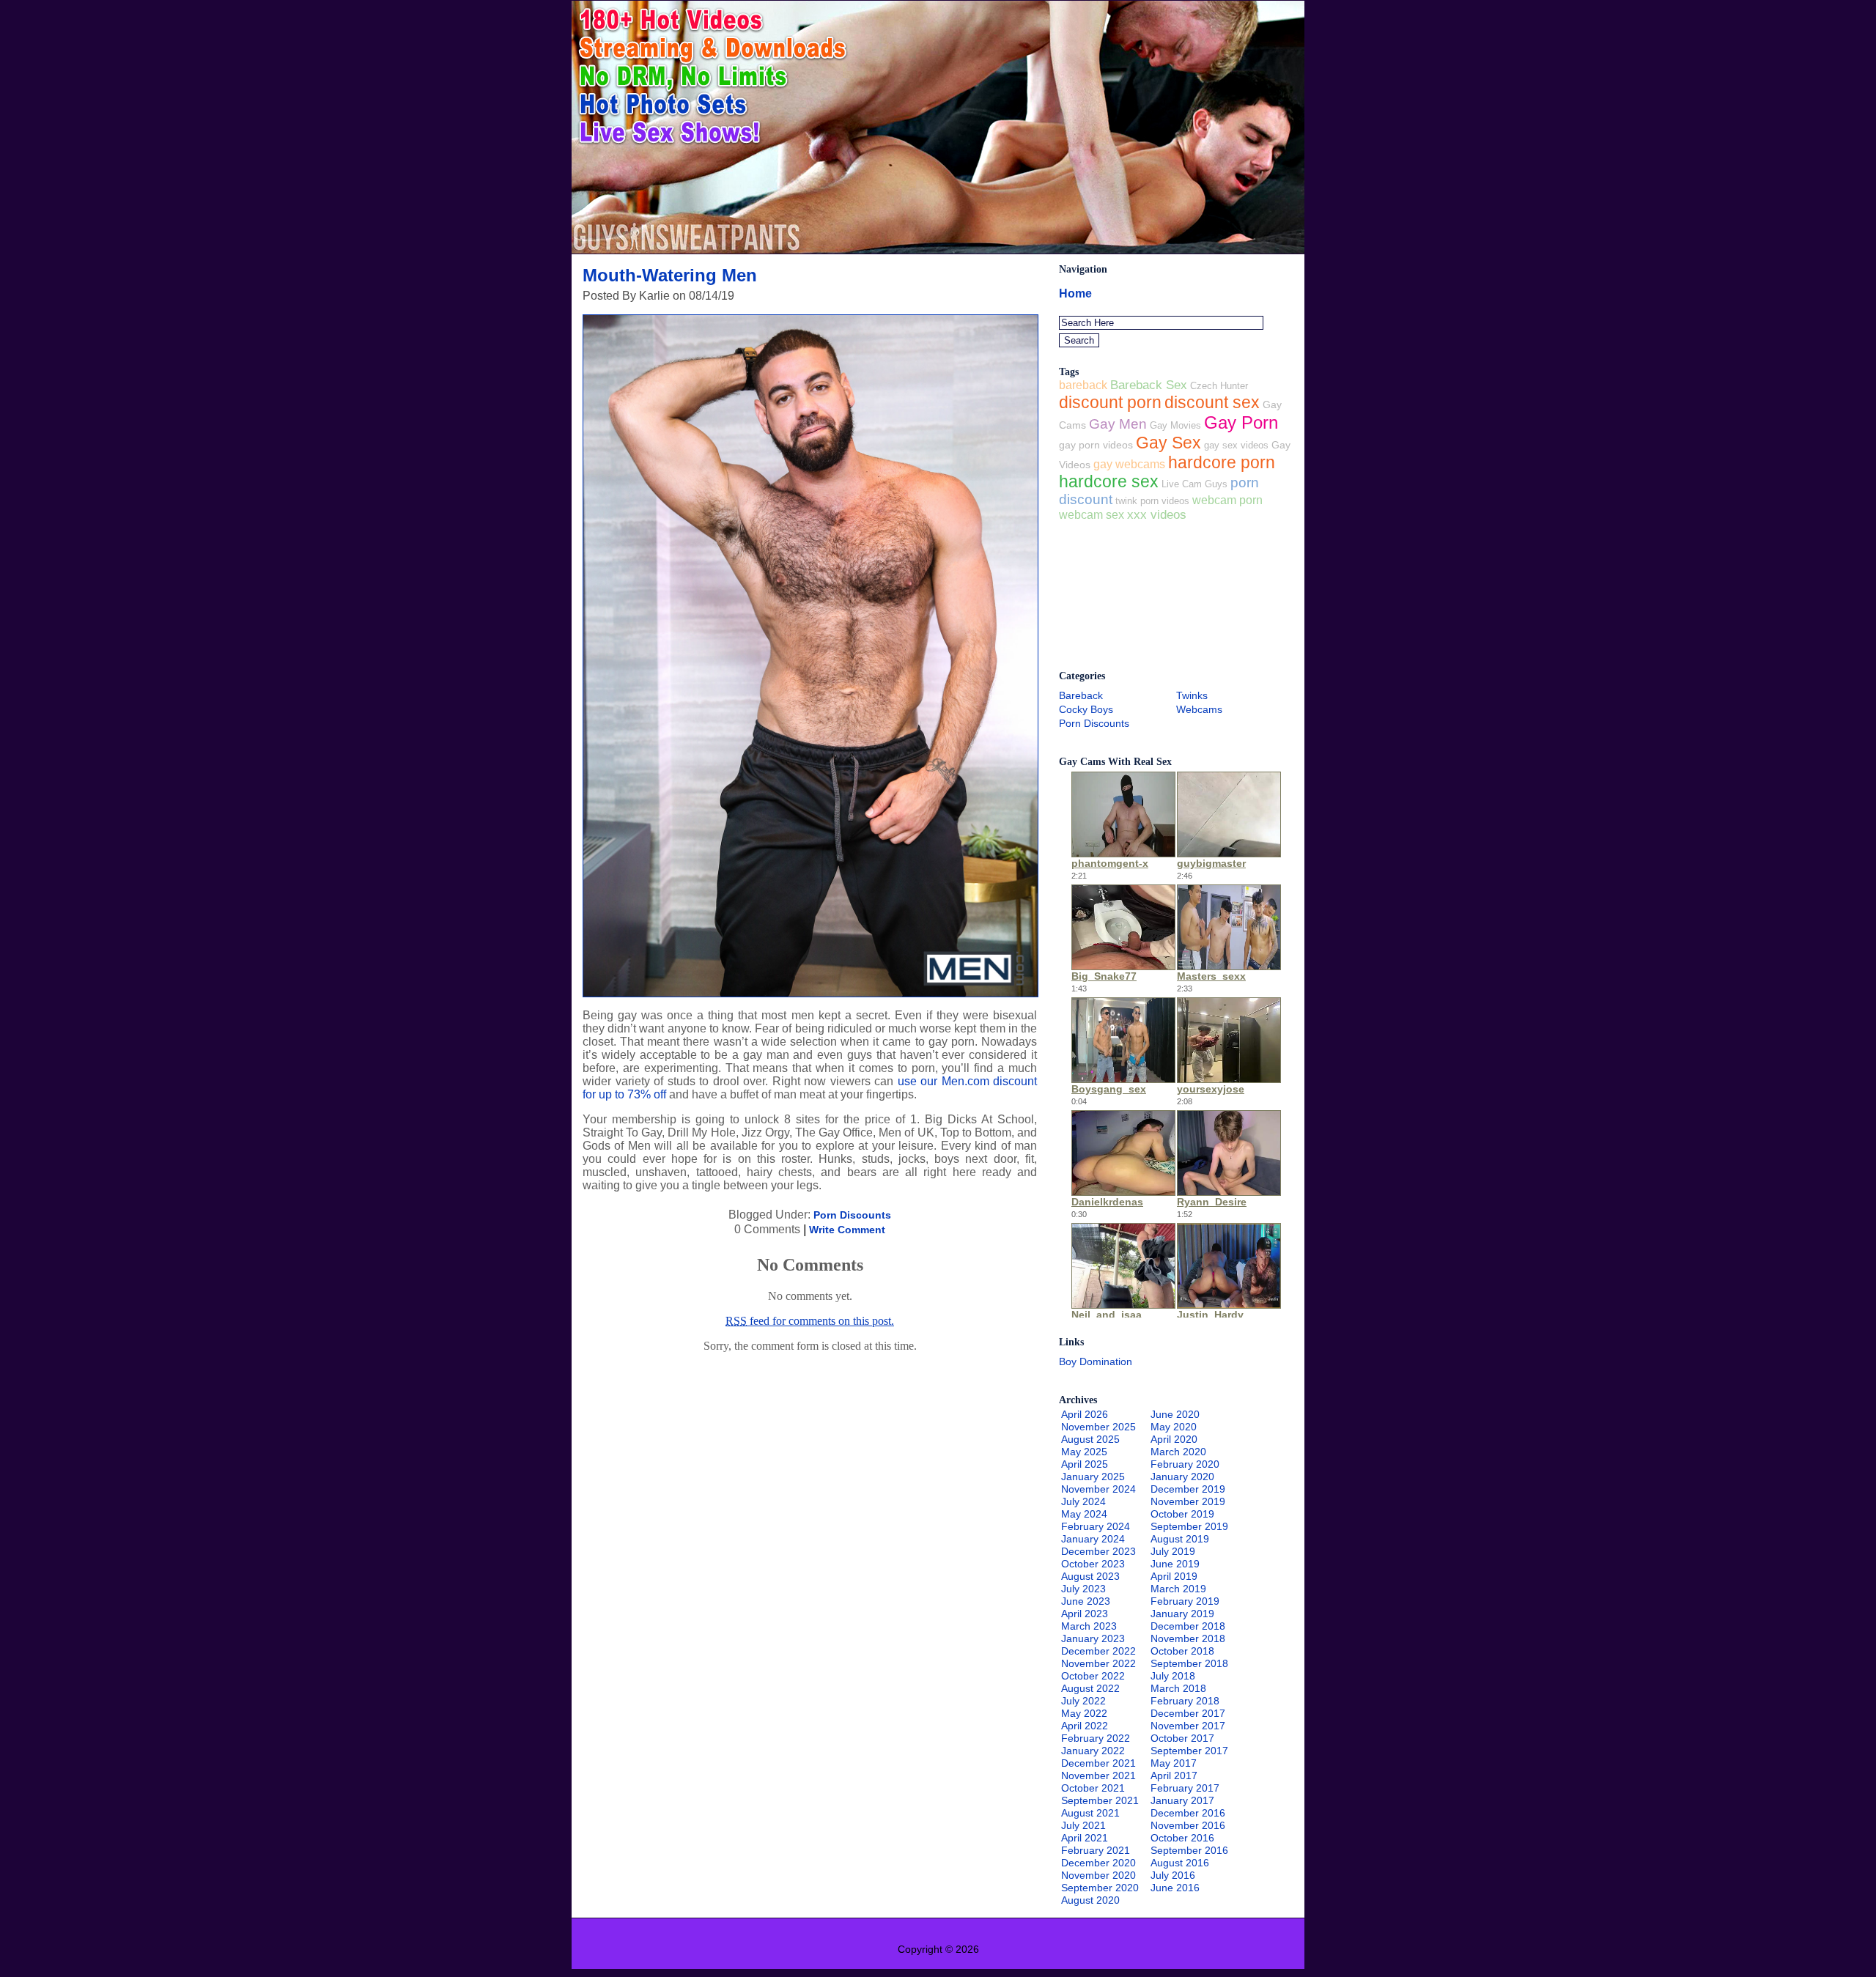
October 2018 (1182, 1651)
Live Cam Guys (1194, 484)
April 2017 (1174, 1775)
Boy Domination (1096, 1361)
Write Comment (847, 1230)
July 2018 (1173, 1676)
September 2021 (1100, 1800)
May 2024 (1084, 1514)
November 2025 (1098, 1427)
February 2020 (1185, 1464)
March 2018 (1178, 1688)
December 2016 (1188, 1813)
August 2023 (1090, 1576)
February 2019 (1185, 1601)
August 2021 (1090, 1813)
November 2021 (1098, 1775)
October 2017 (1182, 1738)
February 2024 (1096, 1526)
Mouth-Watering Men (670, 275)
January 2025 (1093, 1477)
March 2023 (1089, 1626)
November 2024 (1098, 1489)
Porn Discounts (852, 1215)
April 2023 (1085, 1614)
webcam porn (1227, 500)
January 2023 (1093, 1638)
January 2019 (1182, 1614)
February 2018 (1185, 1701)
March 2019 (1178, 1589)
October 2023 (1093, 1564)
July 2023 (1083, 1589)
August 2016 (1180, 1863)
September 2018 (1189, 1663)
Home (1075, 293)
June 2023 (1086, 1601)
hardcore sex (1109, 482)
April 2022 (1085, 1726)
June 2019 (1175, 1564)
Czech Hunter (1219, 386)
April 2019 (1174, 1576)
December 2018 (1188, 1626)
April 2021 (1085, 1838)
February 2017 (1185, 1788)
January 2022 (1093, 1751)
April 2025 (1085, 1464)
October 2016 (1182, 1838)
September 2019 (1189, 1526)
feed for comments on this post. (810, 1321)
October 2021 (1093, 1788)
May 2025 (1084, 1452)
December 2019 (1188, 1489)
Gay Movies (1175, 425)
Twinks (1192, 695)
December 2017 (1188, 1713)
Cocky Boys (1086, 709)
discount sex (1212, 402)
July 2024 (1083, 1501)
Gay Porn (1241, 422)
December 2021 (1098, 1763)
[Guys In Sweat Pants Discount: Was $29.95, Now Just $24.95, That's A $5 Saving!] (938, 250)
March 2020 (1178, 1452)
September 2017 (1189, 1751)
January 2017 (1182, 1800)
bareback (1083, 385)
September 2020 (1100, 1888)
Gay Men (1118, 424)
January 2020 (1182, 1477)
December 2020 (1098, 1863)
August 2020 (1090, 1900)
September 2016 (1189, 1850)
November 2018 (1188, 1638)
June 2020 (1175, 1414)
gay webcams (1129, 464)
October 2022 (1093, 1676)
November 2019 (1188, 1501)
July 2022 (1083, 1701)
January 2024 (1093, 1539)
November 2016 (1188, 1825)
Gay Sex (1168, 443)
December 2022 (1098, 1651)
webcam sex (1092, 514)
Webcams (1199, 709)
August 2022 (1090, 1688)
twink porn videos (1152, 501)
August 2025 (1090, 1439)
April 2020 (1174, 1439)
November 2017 (1188, 1726)
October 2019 (1182, 1514)
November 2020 (1098, 1875)
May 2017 (1174, 1763)
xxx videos (1157, 515)
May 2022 (1084, 1713)
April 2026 (1085, 1414)
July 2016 (1173, 1875)
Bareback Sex (1149, 385)
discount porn (1110, 402)
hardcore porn (1222, 462)
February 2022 (1096, 1738)
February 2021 (1096, 1850)
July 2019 (1173, 1551)
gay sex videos (1236, 445)
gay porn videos (1096, 445)
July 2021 (1083, 1825)
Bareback (1081, 695)
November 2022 (1098, 1663)
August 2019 (1180, 1539)
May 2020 (1174, 1427)
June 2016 (1175, 1888)
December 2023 (1098, 1551)
